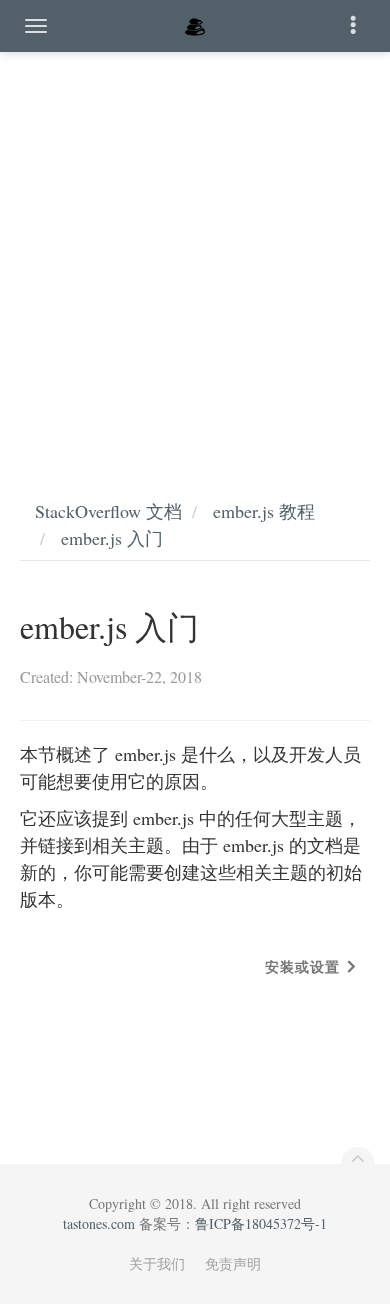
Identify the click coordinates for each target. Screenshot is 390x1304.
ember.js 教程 (264, 511)
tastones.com (99, 1223)
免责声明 (233, 1263)
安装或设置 (302, 966)
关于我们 (157, 1263)
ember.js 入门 (112, 538)
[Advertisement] (195, 255)
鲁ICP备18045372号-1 (261, 1223)
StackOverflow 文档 (108, 511)
